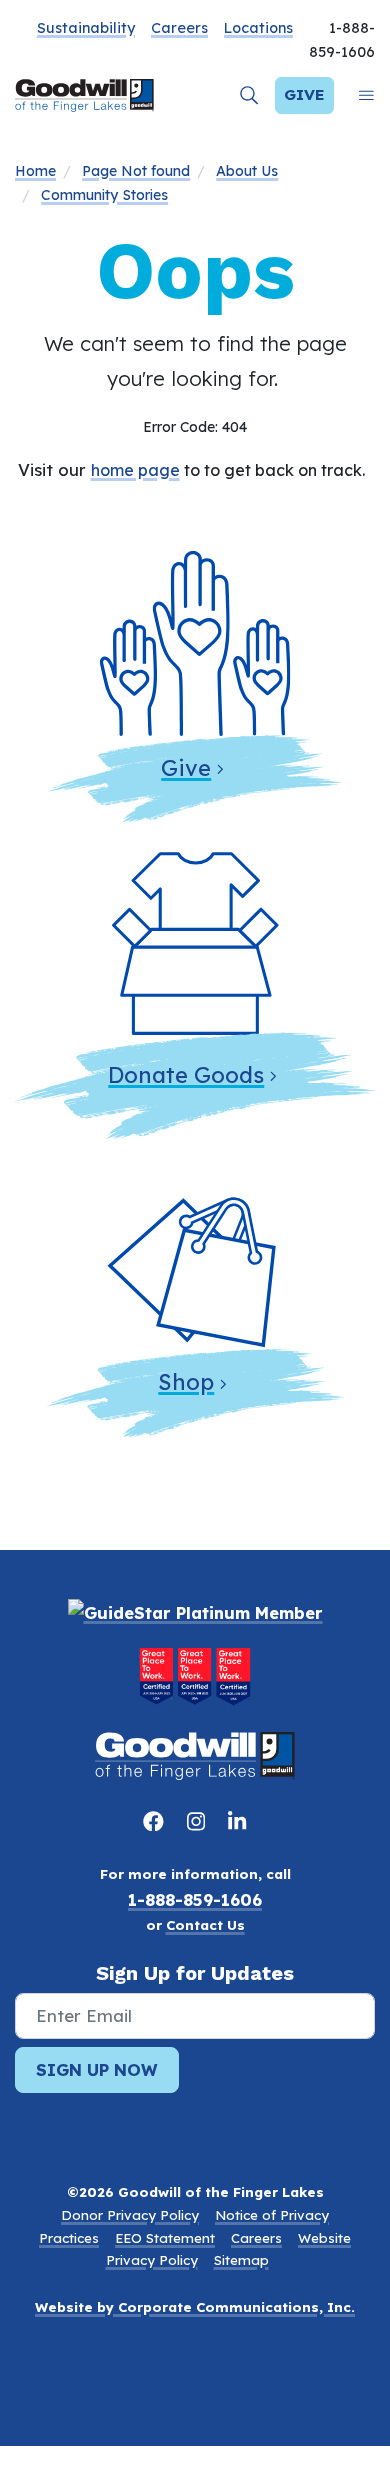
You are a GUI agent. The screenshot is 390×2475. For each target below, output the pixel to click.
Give (304, 94)
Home (35, 171)
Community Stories (104, 195)
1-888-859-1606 (195, 1899)
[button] (249, 95)
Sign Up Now (97, 2069)
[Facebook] (157, 1821)
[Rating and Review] (195, 1676)
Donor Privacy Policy (130, 2215)
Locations (258, 28)
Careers (179, 28)
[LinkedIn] (237, 1821)
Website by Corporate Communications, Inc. (195, 2307)
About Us (247, 171)
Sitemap (241, 2260)
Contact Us (205, 1925)
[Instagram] (199, 1821)
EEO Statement (165, 2238)
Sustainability (86, 28)
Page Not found (136, 171)
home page (135, 470)
